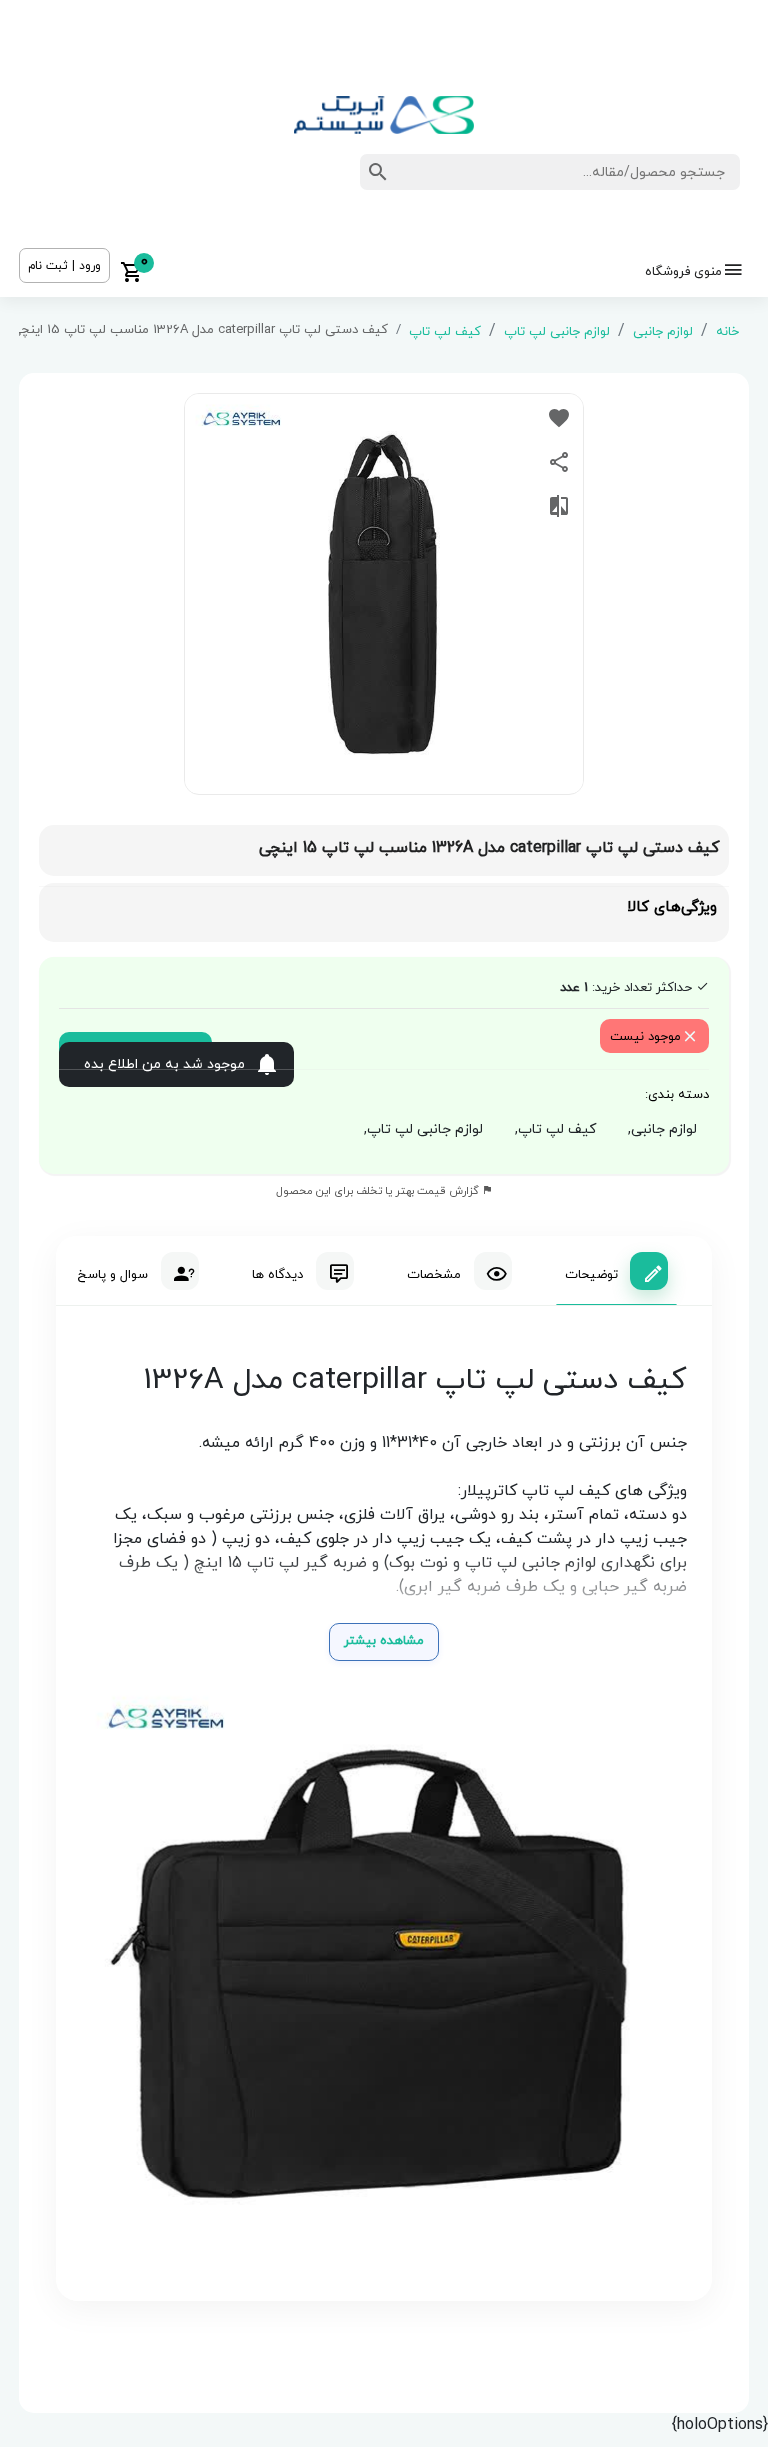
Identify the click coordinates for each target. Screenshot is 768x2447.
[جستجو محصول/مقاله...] (378, 172)
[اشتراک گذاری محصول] (559, 462)
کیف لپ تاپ (445, 332)
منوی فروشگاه (683, 272)
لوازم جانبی (663, 332)
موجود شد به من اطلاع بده (164, 1064)
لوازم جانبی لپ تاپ (557, 332)
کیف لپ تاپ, (551, 1129)
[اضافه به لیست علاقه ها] (559, 418)
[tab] (616, 1271)
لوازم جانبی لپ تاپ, (419, 1129)
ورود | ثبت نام (64, 266)
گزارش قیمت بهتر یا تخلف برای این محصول (379, 1191)
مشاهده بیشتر (384, 1641)
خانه (727, 332)
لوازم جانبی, (658, 1129)
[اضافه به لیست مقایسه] (559, 506)
